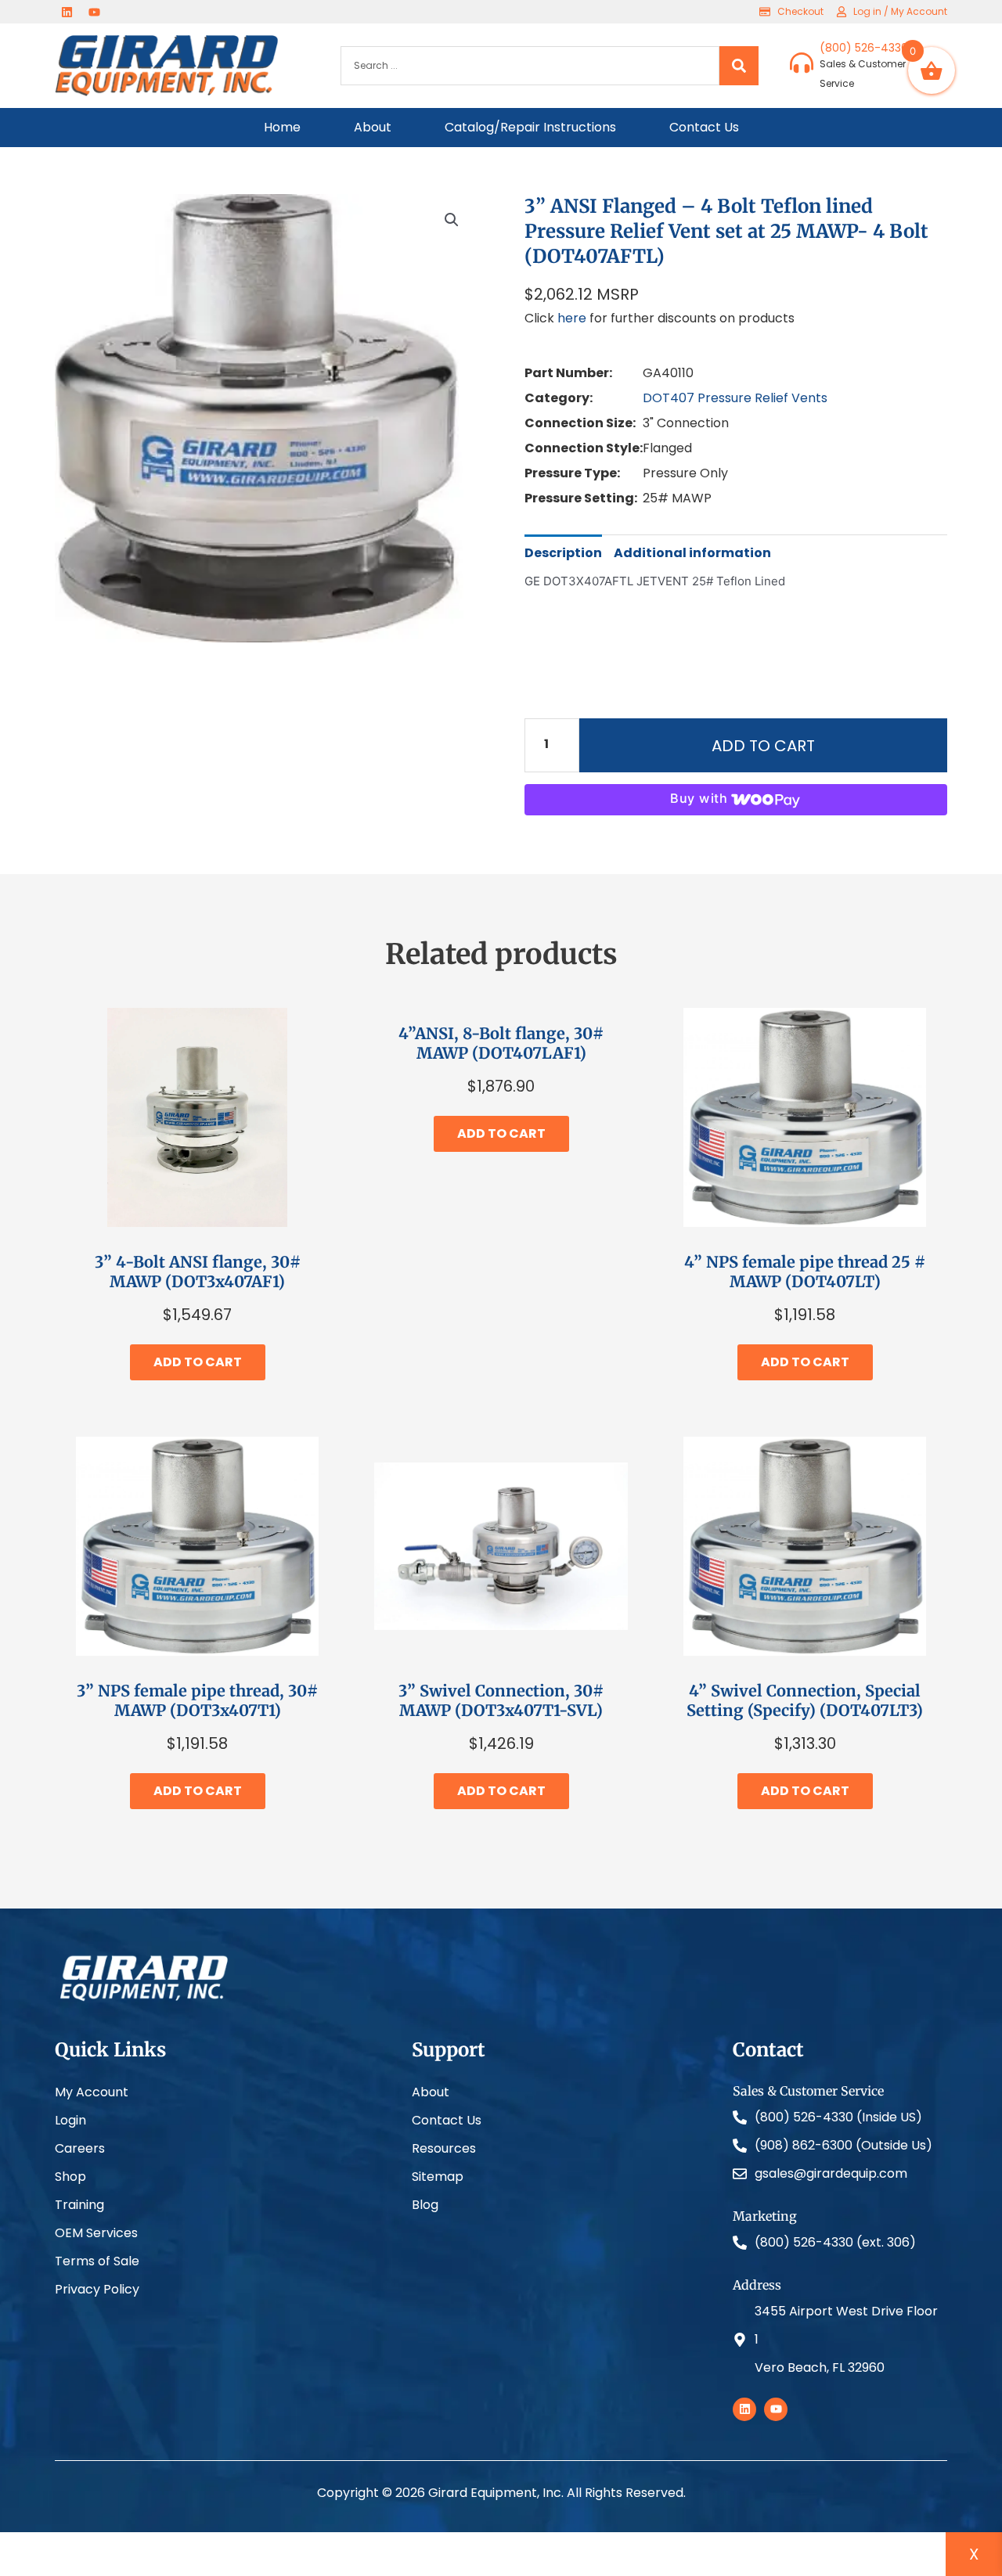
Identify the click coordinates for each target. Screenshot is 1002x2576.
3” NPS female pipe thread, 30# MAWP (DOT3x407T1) (197, 1700)
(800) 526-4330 (864, 48)
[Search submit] (739, 66)
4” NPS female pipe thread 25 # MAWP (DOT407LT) (805, 1272)
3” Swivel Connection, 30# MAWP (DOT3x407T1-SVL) (501, 1700)
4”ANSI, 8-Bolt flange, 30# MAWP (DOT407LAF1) (501, 1043)
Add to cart (763, 746)
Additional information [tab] (692, 553)
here (572, 318)
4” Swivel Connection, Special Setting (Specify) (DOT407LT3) (805, 1700)
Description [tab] (563, 553)
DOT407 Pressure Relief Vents (735, 398)
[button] (452, 220)
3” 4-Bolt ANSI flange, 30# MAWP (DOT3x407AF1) (198, 1272)
